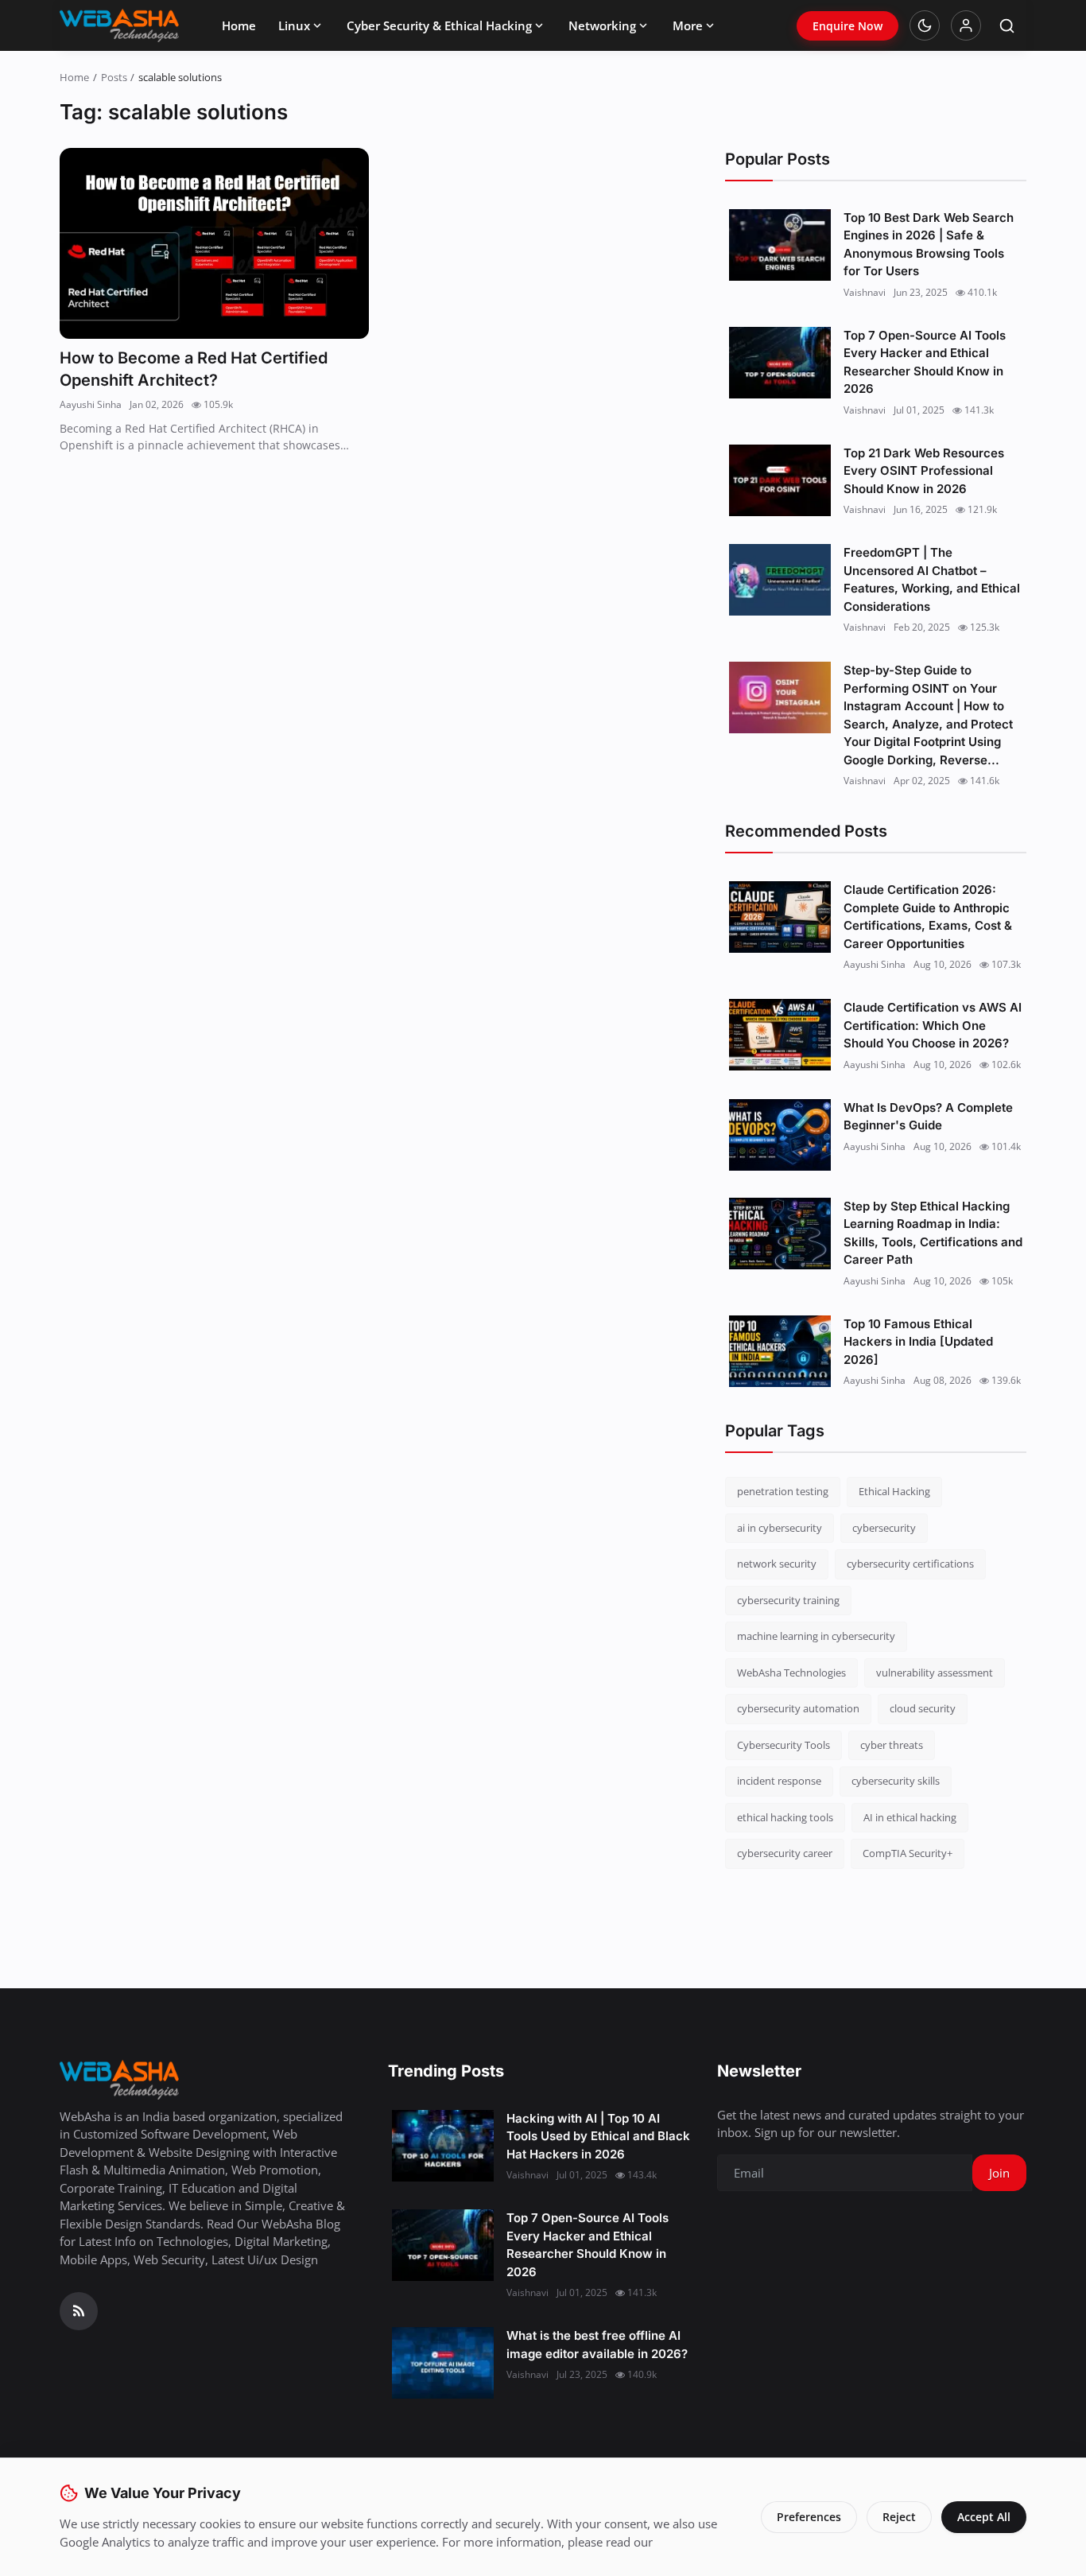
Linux (294, 25)
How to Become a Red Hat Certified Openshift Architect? (194, 369)
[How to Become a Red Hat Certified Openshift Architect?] (214, 244)
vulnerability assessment (935, 1673)
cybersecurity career (785, 1853)
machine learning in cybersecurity (816, 1636)
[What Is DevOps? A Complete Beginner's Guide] (780, 1135)
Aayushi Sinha (91, 404)
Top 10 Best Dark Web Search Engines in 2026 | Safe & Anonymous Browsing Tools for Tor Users (929, 245)
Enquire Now (847, 26)
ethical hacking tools (785, 1817)
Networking (602, 25)
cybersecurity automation (798, 1708)
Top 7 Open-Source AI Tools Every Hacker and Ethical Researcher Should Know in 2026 (925, 362)
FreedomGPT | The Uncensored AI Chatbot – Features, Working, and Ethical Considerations (932, 579)
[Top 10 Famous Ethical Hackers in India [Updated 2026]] (780, 1351)
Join (999, 2173)
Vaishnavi (865, 292)
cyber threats (892, 1745)
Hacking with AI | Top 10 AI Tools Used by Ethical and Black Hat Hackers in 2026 (598, 2136)
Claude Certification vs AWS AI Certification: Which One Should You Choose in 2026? (933, 1025)
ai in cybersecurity (780, 1528)
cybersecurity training (788, 1600)
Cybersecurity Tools (783, 1745)
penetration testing (783, 1491)
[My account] (966, 25)
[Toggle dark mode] (925, 25)
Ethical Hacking (894, 1491)
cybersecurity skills (896, 1781)
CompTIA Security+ (908, 1853)
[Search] (1007, 26)
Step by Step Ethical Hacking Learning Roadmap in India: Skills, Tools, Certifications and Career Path (933, 1233)
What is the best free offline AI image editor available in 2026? (597, 2345)
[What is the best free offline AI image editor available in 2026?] (443, 2363)
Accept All (984, 2517)
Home (239, 25)
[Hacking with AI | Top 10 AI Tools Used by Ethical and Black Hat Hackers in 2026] (443, 2146)
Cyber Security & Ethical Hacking (439, 25)
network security (777, 1564)
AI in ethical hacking (910, 1817)
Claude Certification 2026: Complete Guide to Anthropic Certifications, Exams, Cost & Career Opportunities (928, 917)
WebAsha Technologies (791, 1673)
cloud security (923, 1708)
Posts (114, 77)
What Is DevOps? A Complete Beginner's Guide (928, 1117)
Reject (899, 2517)
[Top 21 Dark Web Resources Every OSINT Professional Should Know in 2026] (780, 480)
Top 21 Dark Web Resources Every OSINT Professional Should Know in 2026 (924, 471)
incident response (779, 1781)
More (688, 25)
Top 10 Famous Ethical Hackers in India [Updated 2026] (918, 1342)
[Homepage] (119, 25)
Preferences (809, 2517)
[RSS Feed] (79, 2311)
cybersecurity (884, 1528)
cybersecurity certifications (910, 1564)
